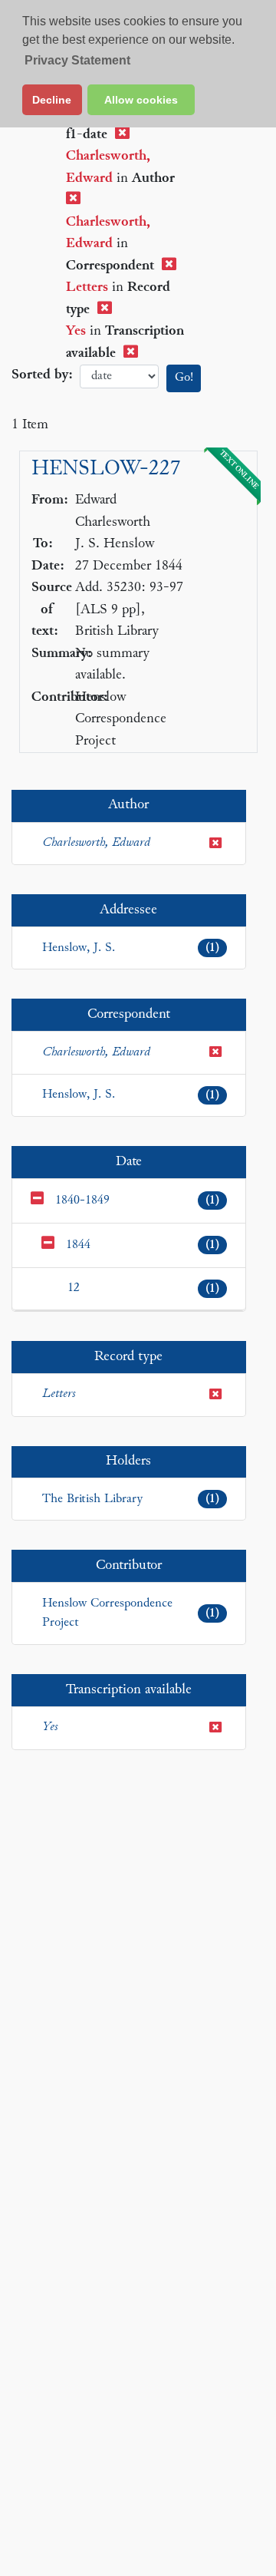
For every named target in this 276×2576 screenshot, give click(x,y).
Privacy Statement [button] (77, 60)
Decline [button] (52, 100)
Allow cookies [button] (141, 100)
